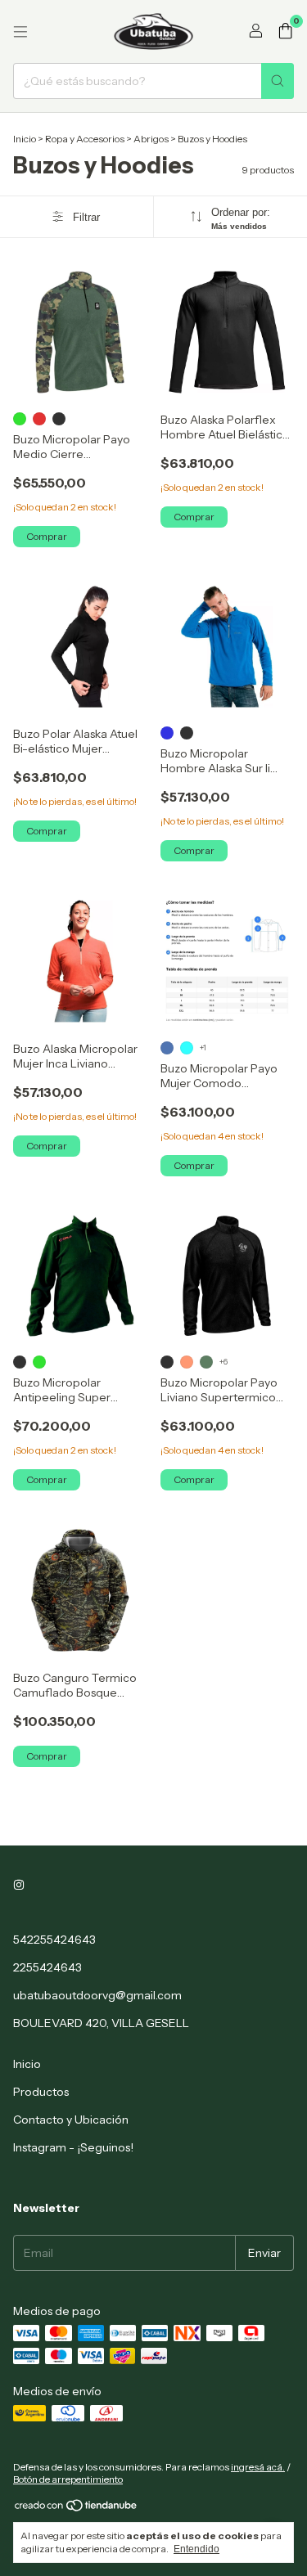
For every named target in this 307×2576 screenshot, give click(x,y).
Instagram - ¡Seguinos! (73, 2147)
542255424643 (54, 1940)
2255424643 (47, 1967)
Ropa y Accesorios (85, 139)
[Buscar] (278, 81)
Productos (41, 2092)
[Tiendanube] (77, 2509)
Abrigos (151, 139)
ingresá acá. (258, 2467)
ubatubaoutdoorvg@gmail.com (97, 1995)
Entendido (196, 2549)
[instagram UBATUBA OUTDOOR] (19, 1886)
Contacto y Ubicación (71, 2120)
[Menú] (20, 32)
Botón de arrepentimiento (68, 2479)
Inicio (25, 139)
